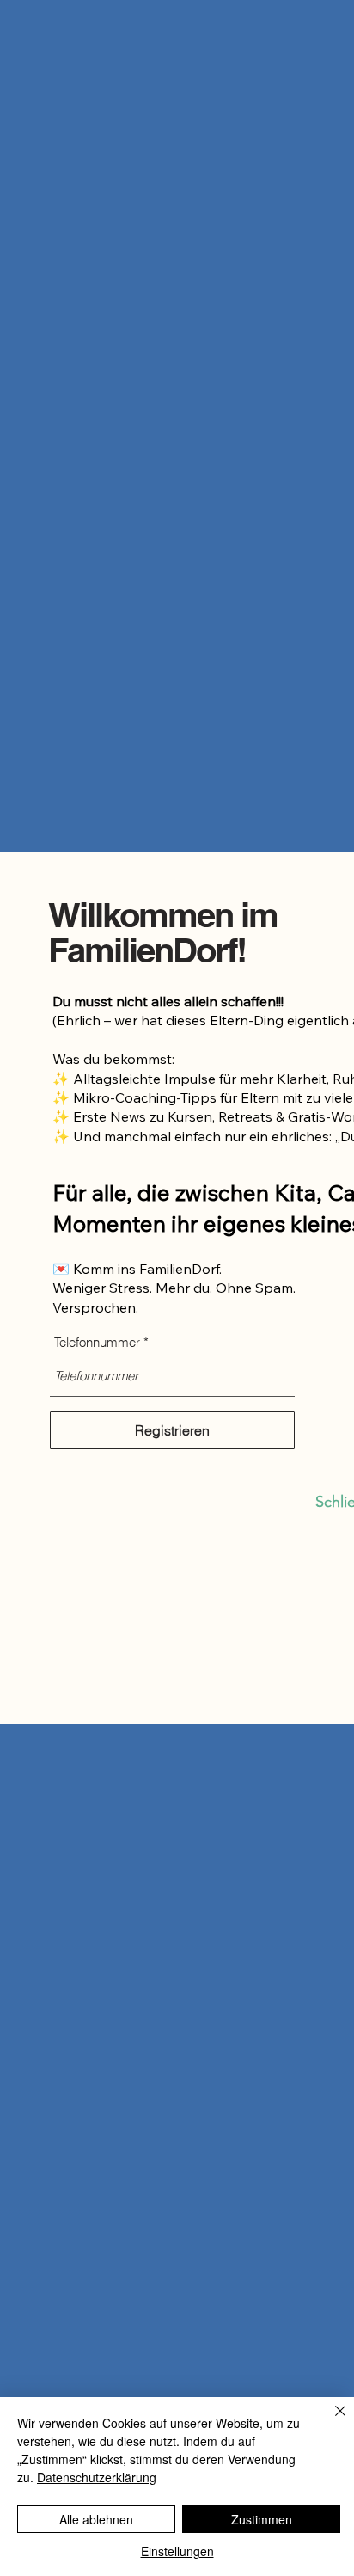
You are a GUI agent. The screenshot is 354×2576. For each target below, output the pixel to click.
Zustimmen (262, 2519)
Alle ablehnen (96, 2519)
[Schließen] (330, 2421)
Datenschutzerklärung (97, 2477)
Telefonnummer (97, 1342)
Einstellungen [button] (177, 2551)
